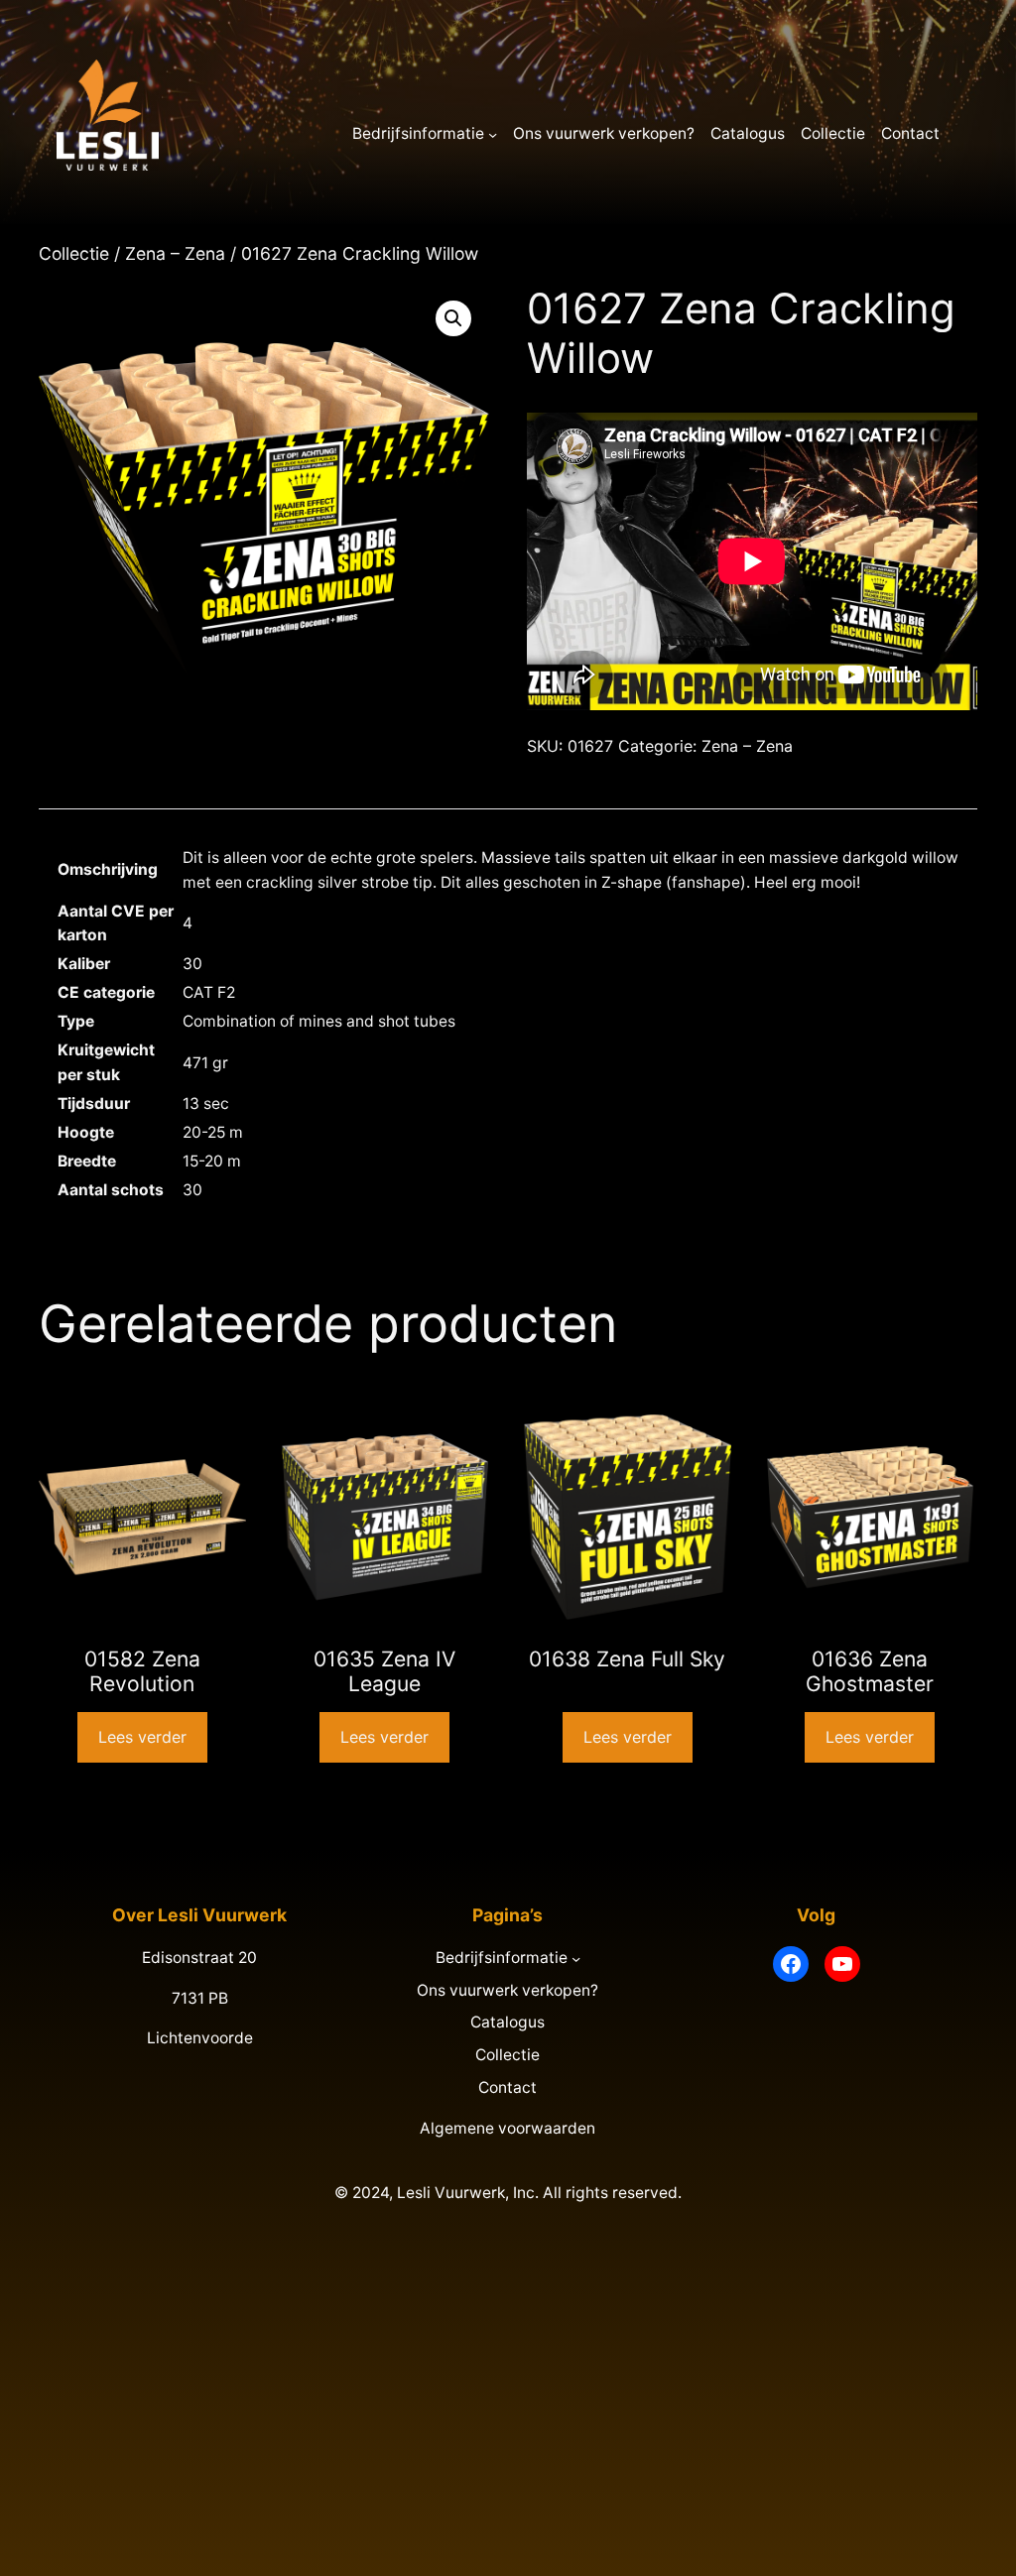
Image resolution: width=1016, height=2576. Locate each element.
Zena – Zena (175, 253)
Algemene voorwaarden (508, 2128)
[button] (453, 318)
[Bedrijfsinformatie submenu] (493, 134)
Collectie (74, 253)
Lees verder (142, 1737)
